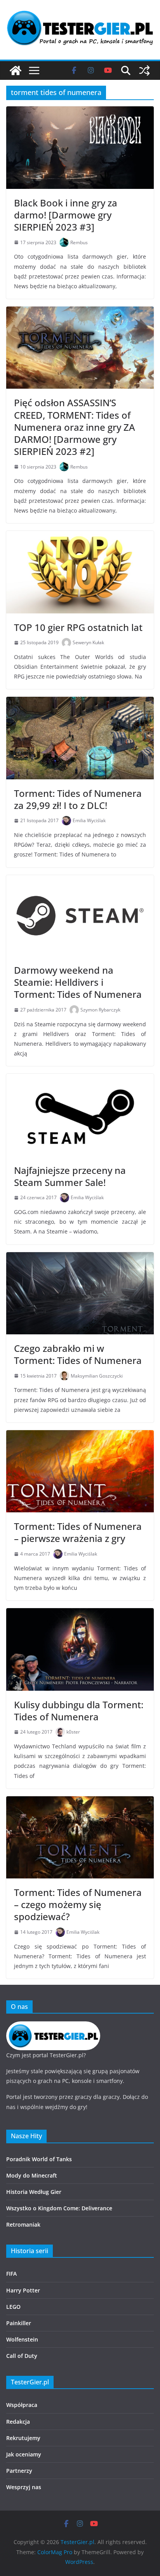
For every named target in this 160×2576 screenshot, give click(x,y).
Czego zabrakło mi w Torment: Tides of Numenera (78, 1354)
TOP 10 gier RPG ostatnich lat (78, 627)
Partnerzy (19, 2471)
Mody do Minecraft (32, 2175)
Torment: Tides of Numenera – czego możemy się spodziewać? (78, 1904)
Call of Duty (22, 2356)
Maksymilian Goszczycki (97, 1376)
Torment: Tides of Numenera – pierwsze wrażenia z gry (78, 1532)
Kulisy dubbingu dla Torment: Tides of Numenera (79, 1711)
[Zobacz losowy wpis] (144, 70)
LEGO (13, 2307)
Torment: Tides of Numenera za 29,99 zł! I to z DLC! (78, 799)
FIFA (11, 2274)
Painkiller (19, 2323)
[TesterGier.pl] (16, 70)
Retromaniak (23, 2224)
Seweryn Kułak (88, 642)
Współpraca (22, 2405)
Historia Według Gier (34, 2192)
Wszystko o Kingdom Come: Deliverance (59, 2208)
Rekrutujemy (23, 2438)
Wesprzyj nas (24, 2487)
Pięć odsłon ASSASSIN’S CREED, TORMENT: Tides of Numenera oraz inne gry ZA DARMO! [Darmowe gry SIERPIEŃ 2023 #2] (75, 427)
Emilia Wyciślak (89, 820)
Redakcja (18, 2422)
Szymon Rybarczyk (100, 1010)
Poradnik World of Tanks (39, 2159)
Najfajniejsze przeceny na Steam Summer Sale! (70, 1176)
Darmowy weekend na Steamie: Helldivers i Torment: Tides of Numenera (78, 982)
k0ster (73, 1732)
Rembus (79, 242)
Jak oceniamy (24, 2454)
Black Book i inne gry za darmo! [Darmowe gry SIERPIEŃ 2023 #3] (66, 215)
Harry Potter (23, 2290)
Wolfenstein (22, 2339)
